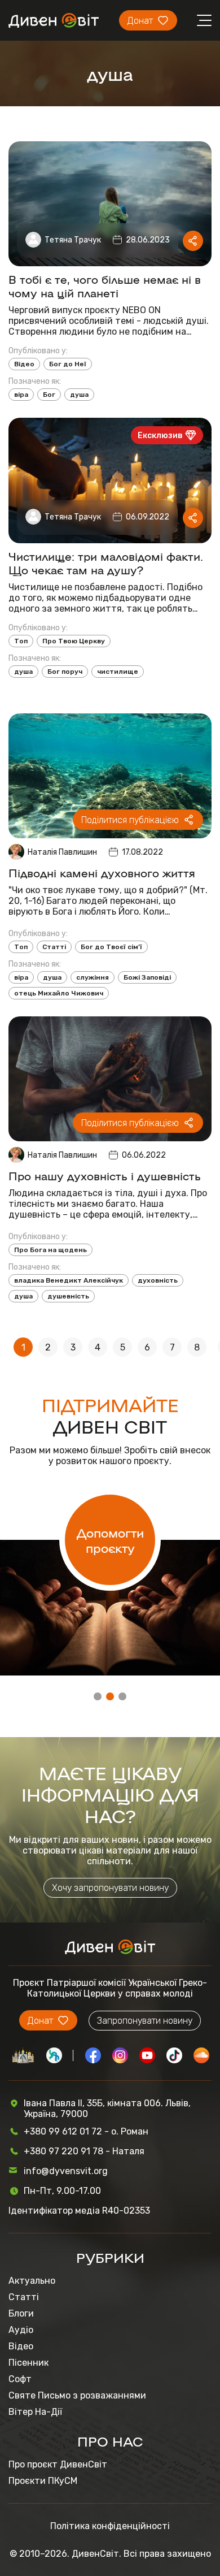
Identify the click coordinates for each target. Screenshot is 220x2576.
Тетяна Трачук (73, 240)
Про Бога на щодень (50, 1250)
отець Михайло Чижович (59, 993)
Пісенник (28, 2363)
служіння (93, 977)
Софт (20, 2379)
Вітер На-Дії (35, 2412)
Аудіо (21, 2330)
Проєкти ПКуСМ (43, 2481)
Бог (49, 395)
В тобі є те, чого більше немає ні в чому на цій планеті (105, 285)
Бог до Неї (68, 364)
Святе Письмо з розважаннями (77, 2395)
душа (79, 395)
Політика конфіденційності (110, 2526)
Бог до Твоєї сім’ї (111, 947)
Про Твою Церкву (74, 641)
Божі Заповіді (147, 977)
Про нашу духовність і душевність (105, 1175)
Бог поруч (65, 672)
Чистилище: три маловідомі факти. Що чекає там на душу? (106, 562)
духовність (158, 1280)
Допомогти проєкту (110, 1540)
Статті (54, 947)
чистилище (118, 672)
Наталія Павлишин (62, 852)
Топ (21, 641)
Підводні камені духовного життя (102, 872)
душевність (68, 1296)
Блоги (21, 2313)
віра (21, 395)
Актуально (32, 2281)
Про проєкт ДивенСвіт (58, 2464)
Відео (24, 364)
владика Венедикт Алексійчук (69, 1280)
